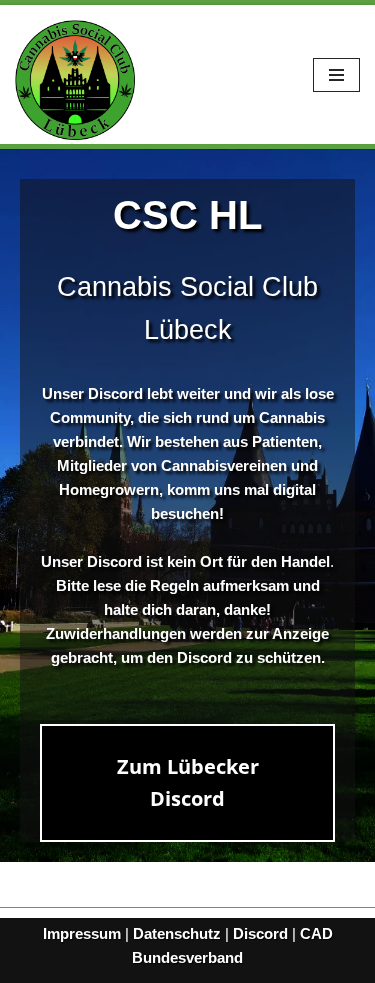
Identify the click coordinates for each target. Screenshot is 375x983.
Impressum (82, 933)
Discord (260, 933)
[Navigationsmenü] (336, 75)
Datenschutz (177, 933)
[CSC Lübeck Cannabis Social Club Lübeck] (75, 80)
